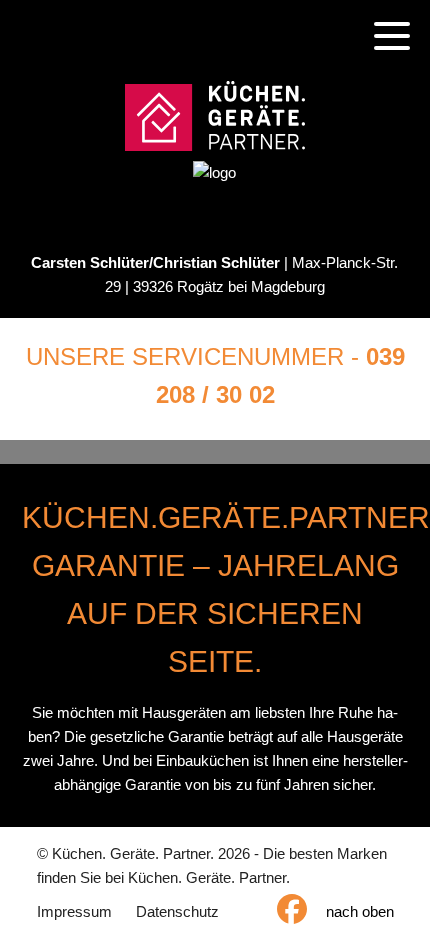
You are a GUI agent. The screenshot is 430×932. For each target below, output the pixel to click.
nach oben (360, 911)
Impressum (74, 911)
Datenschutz (177, 911)
